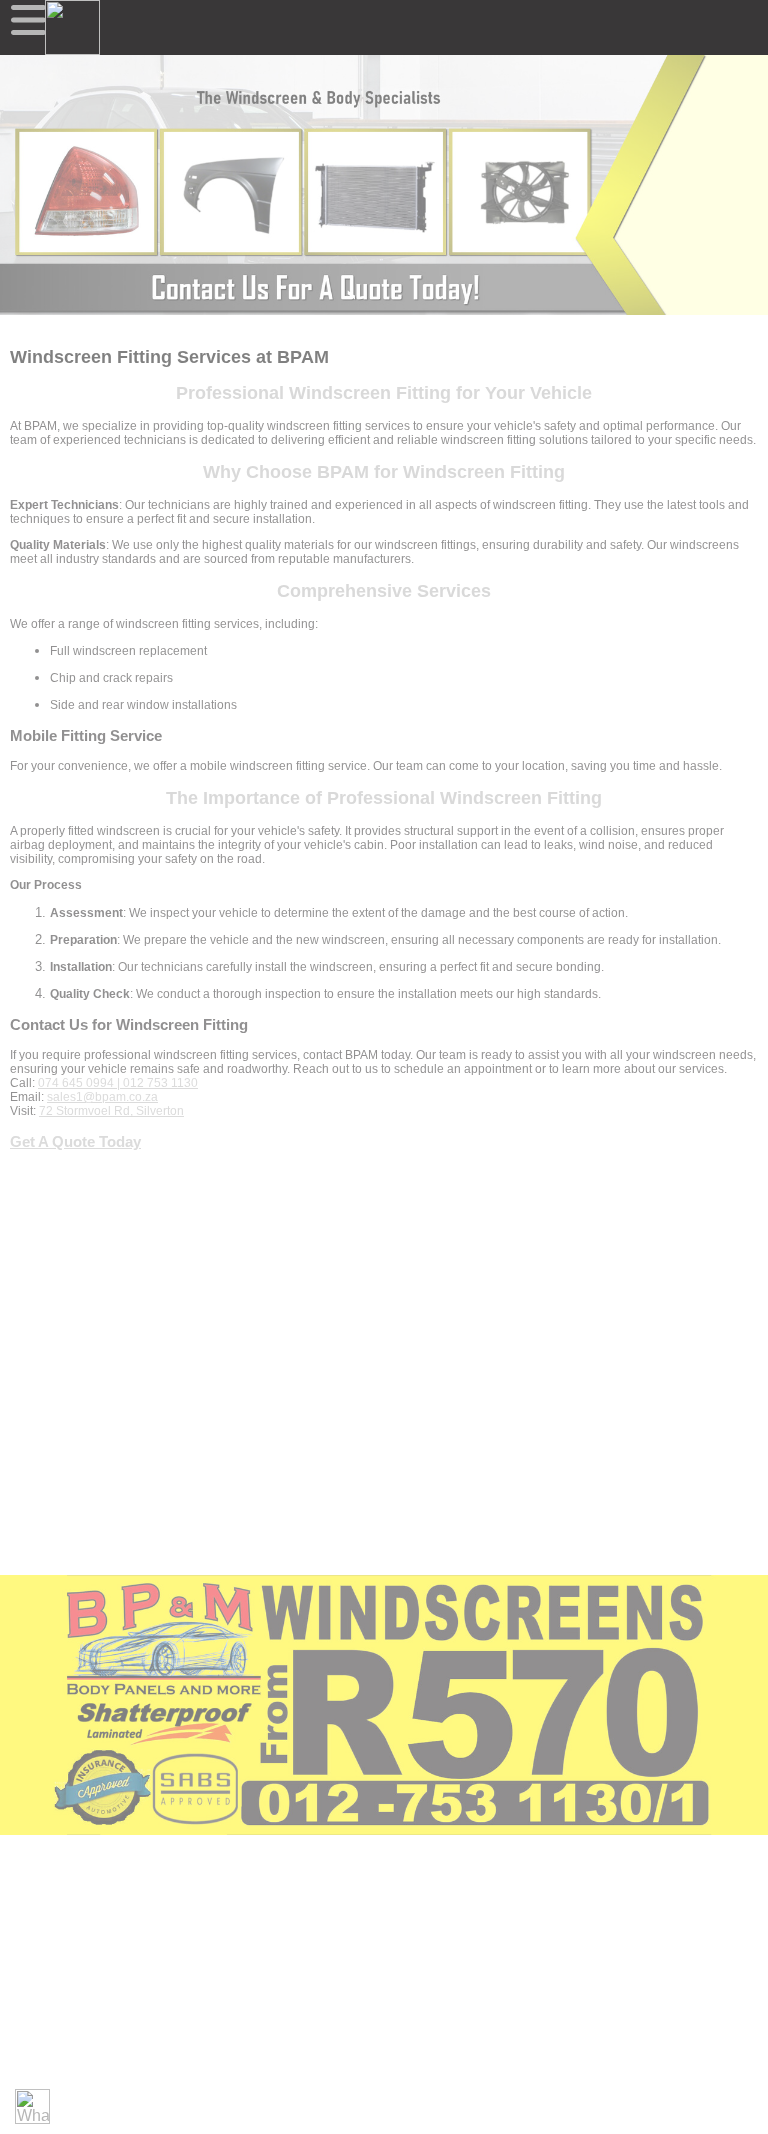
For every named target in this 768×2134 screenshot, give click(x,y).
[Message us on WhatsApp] (32, 2106)
